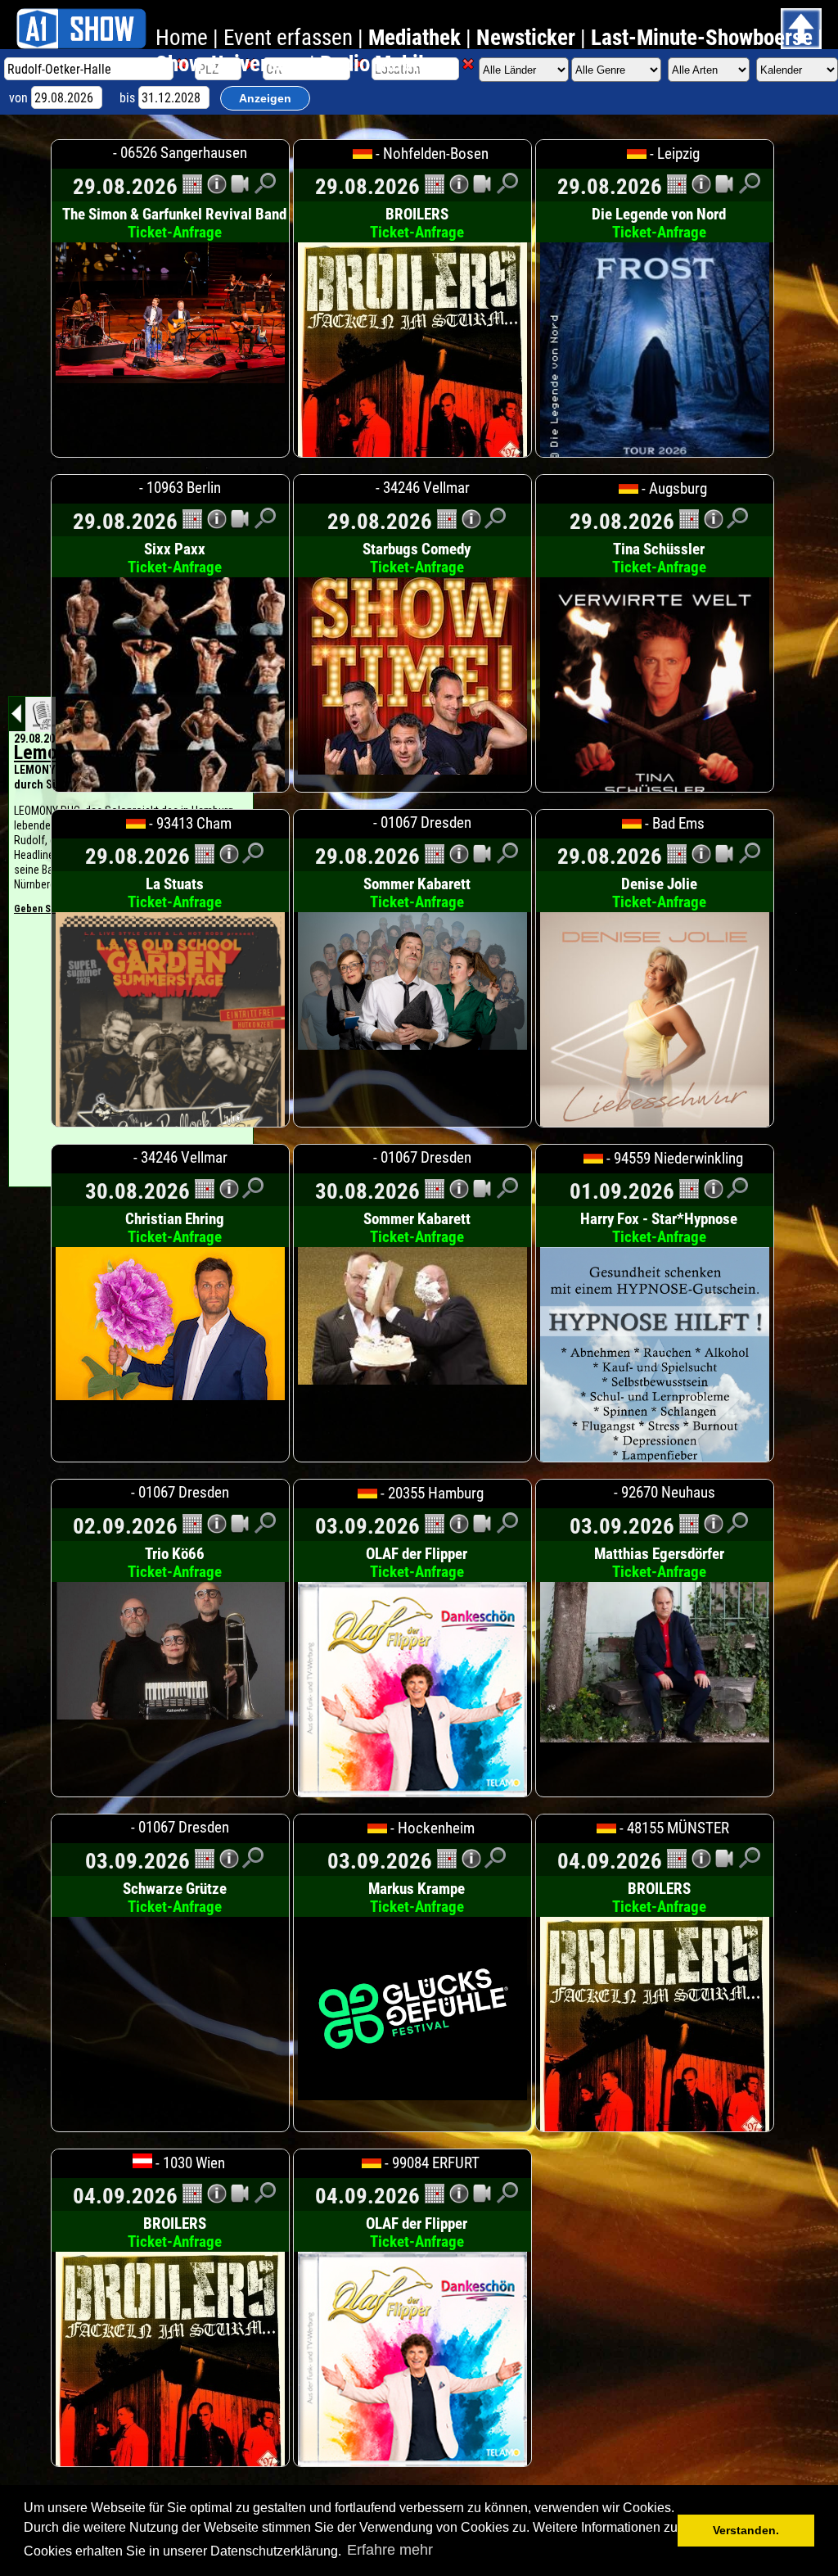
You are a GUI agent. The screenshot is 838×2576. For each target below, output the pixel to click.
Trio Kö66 (175, 1563)
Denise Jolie (659, 893)
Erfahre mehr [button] (390, 2550)
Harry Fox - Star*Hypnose (659, 1228)
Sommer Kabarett (417, 893)
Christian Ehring (175, 1228)
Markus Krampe (417, 1898)
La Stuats (175, 893)
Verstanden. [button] (746, 2530)
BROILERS (417, 224)
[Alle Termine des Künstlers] (192, 189)
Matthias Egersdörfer (659, 1563)
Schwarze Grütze (175, 1898)
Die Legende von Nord (659, 224)
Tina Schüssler (659, 558)
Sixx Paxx (175, 558)
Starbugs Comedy (417, 558)
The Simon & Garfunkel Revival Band (174, 224)
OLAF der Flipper (417, 1563)
